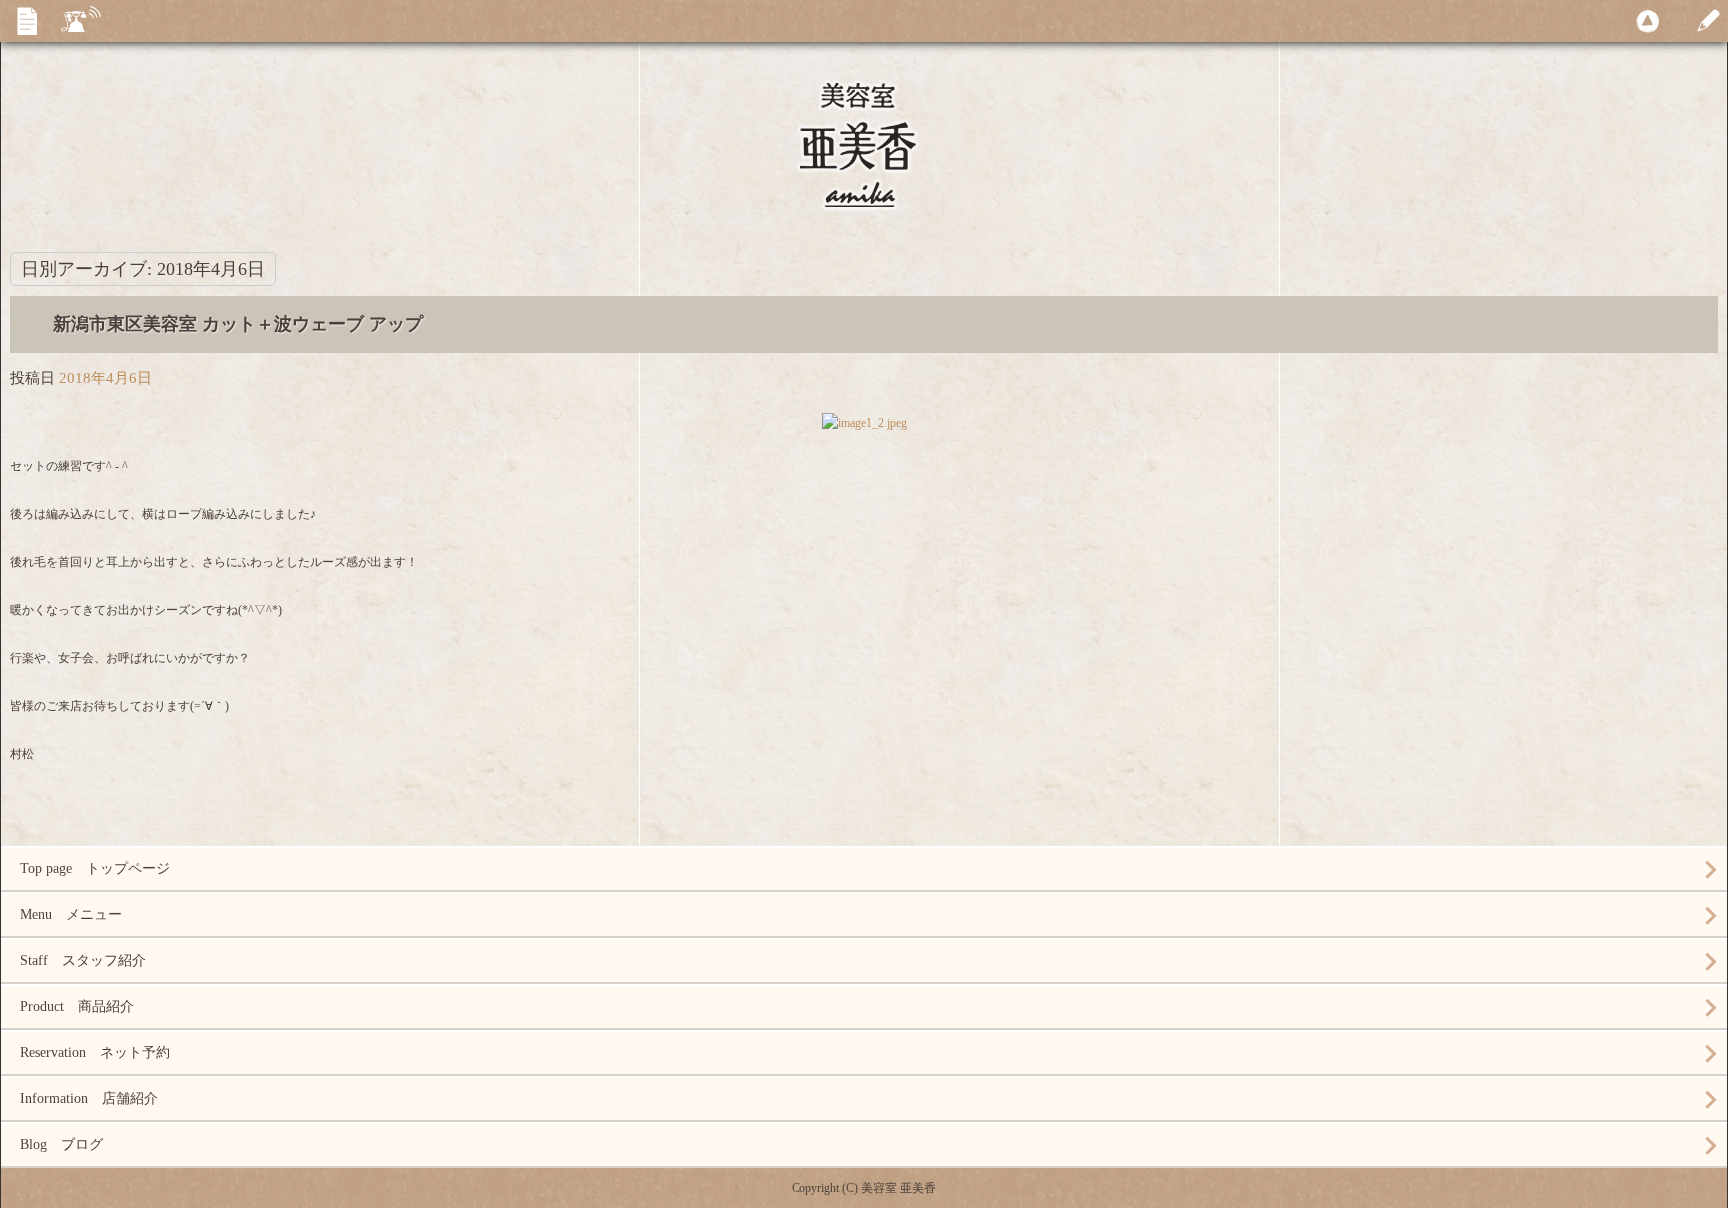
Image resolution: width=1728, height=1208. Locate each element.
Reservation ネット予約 (95, 1052)
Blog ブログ (61, 1144)
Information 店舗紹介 (89, 1098)
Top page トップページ (95, 868)
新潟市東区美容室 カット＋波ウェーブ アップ (238, 324)
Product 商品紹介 (77, 1006)
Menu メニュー (71, 914)
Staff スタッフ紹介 (83, 960)
